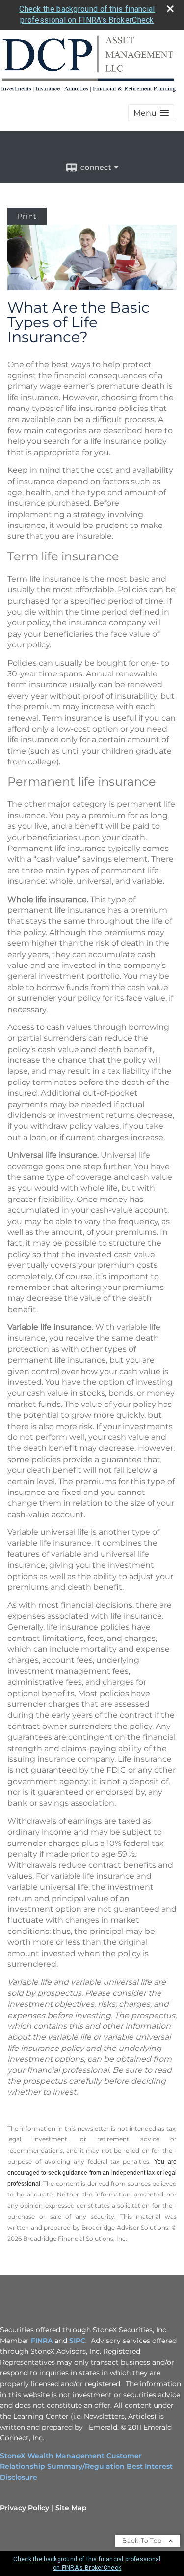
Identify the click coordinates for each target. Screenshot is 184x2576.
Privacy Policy (25, 2508)
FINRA (42, 2341)
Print (27, 216)
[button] (151, 113)
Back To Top (143, 2540)
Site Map (71, 2508)
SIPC (77, 2341)
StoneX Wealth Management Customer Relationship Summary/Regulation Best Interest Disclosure (86, 2466)
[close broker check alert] (170, 9)
